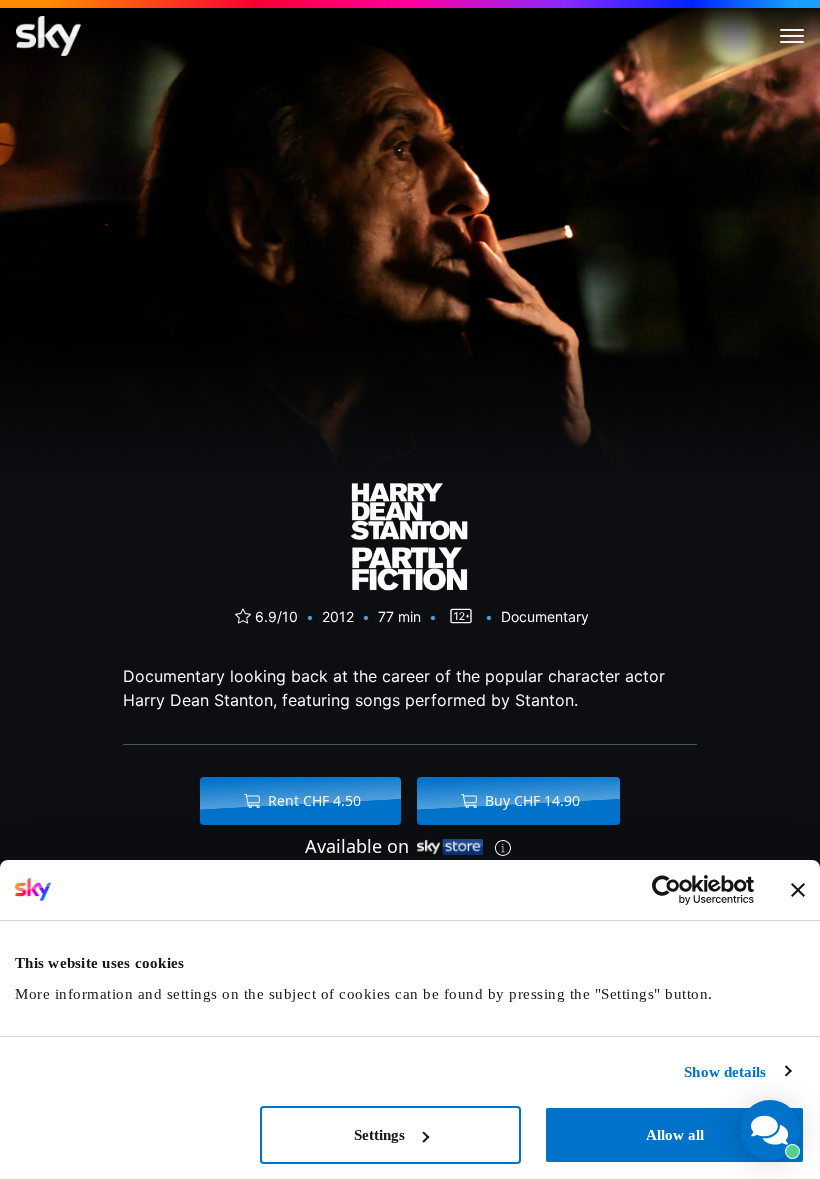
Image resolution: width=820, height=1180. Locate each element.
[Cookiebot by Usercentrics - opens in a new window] (666, 890)
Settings (379, 1135)
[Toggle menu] (792, 36)
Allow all (675, 1135)
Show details (725, 1072)
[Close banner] (798, 890)
